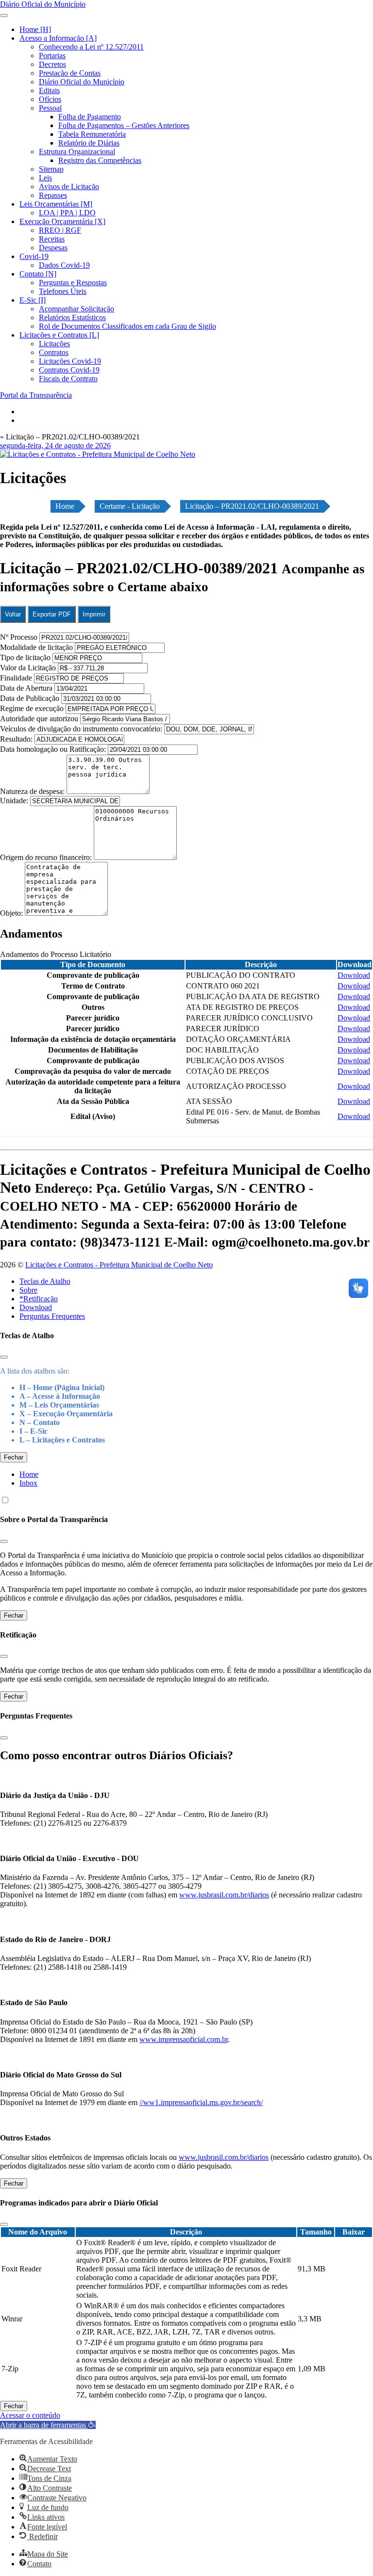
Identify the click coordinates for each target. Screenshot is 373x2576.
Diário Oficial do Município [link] (82, 82)
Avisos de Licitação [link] (69, 186)
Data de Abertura (26, 688)
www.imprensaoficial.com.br (184, 2039)
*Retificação (39, 1299)
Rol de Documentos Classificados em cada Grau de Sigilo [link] (127, 326)
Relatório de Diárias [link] (89, 143)
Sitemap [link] (51, 169)
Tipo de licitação (25, 657)
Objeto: (12, 913)
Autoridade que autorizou (39, 719)
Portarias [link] (52, 56)
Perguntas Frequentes (52, 1316)
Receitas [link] (52, 239)
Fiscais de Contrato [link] (68, 379)
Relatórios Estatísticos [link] (72, 317)
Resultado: (16, 739)
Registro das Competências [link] (100, 160)
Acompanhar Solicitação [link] (76, 309)
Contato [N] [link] (38, 274)
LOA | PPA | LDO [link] (67, 213)
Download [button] (354, 975)
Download (36, 1307)
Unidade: (15, 801)
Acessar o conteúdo (30, 2415)
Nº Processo (20, 637)
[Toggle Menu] (4, 16)
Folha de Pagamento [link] (90, 117)
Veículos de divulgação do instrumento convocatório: (81, 729)
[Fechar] (4, 1357)
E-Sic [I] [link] (33, 300)
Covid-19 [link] (34, 256)
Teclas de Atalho (45, 1281)
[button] (48, 2425)
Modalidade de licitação (36, 647)
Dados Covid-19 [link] (64, 265)
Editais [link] (49, 90)
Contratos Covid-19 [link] (69, 370)
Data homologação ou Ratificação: (53, 749)
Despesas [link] (53, 248)
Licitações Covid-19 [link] (70, 361)
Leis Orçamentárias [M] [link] (56, 204)
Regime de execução (32, 708)
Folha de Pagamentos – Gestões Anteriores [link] (124, 125)
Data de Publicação (30, 698)
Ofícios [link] (50, 99)
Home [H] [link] (35, 29)
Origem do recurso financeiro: (47, 857)
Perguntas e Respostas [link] (73, 283)
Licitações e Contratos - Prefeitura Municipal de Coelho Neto (119, 1265)
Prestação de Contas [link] (70, 73)
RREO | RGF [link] (60, 230)
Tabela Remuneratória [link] (92, 134)
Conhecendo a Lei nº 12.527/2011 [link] (91, 47)
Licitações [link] (54, 344)
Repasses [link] (53, 195)
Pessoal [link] (50, 108)
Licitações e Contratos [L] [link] (59, 335)
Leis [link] (45, 178)
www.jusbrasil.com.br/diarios (224, 1895)
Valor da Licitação (28, 668)
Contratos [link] (54, 352)
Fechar (14, 1457)
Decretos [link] (52, 64)
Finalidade (16, 678)
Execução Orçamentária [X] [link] (62, 221)
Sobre (28, 1290)
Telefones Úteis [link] (63, 291)
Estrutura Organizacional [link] (77, 152)
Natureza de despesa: (33, 791)
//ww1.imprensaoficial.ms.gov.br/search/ (201, 2102)
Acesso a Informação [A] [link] (58, 38)
